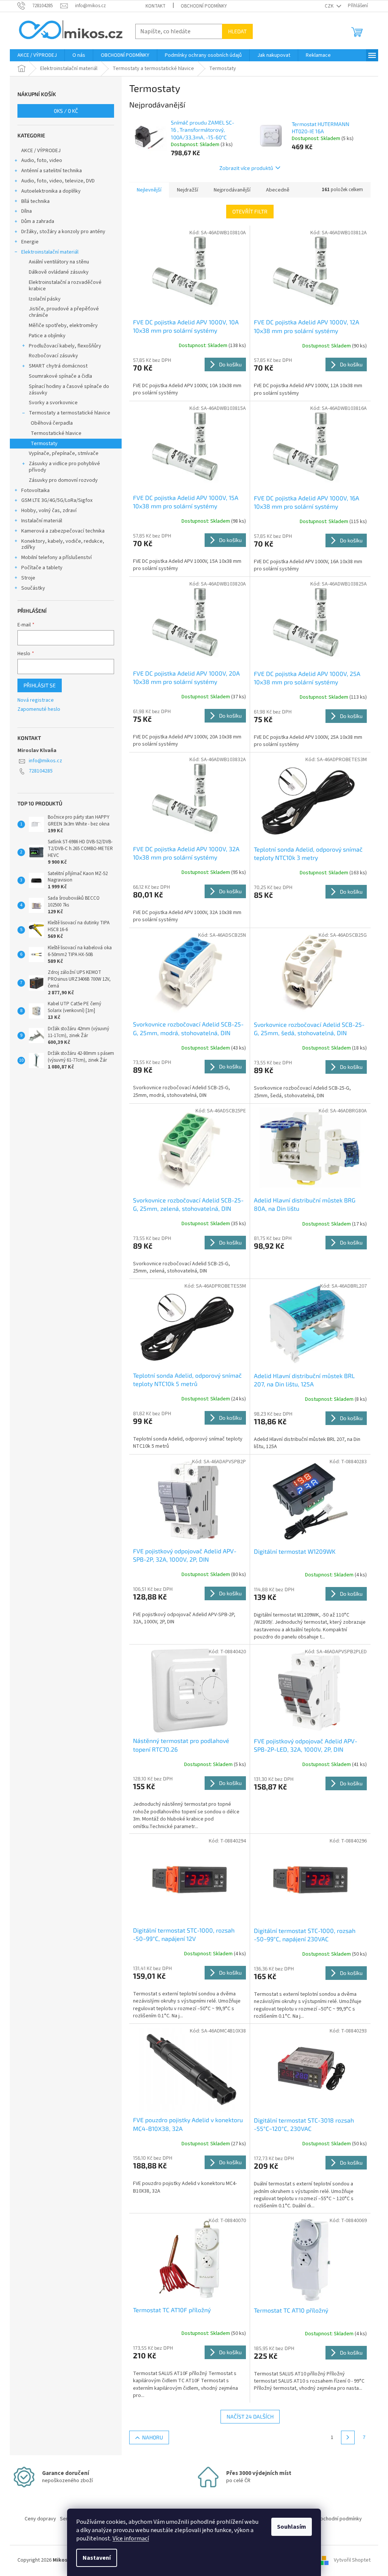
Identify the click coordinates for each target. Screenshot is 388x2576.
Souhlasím (292, 2527)
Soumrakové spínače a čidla (60, 376)
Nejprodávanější (232, 190)
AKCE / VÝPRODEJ (41, 151)
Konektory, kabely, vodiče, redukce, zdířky (63, 544)
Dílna (27, 211)
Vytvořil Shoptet (352, 2560)
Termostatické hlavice (56, 433)
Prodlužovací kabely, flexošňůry (65, 346)
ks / (66, 111)
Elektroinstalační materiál (50, 252)
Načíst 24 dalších (250, 2416)
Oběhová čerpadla (52, 423)
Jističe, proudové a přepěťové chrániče (64, 312)
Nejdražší (188, 190)
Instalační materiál (42, 521)
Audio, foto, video (42, 160)
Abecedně (278, 190)
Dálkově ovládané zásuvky (59, 272)
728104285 (41, 771)
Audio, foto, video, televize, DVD (58, 181)
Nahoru (153, 2437)
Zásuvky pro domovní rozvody (63, 480)
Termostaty (44, 444)
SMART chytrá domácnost (58, 366)
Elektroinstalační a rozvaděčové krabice (65, 286)
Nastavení (97, 2558)
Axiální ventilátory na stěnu (59, 262)
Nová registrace (36, 700)
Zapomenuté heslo (39, 709)
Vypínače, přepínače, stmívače (64, 453)
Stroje (28, 578)
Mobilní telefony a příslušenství (56, 558)
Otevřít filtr (250, 211)
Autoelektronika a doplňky (51, 191)
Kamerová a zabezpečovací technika (63, 531)
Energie (30, 242)
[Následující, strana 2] (348, 2437)
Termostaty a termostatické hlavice (70, 413)
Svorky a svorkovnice (53, 403)
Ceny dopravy (40, 2519)
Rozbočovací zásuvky (53, 356)
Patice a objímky (47, 336)
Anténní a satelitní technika (52, 171)
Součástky (33, 588)
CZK (330, 6)
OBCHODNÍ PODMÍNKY (204, 6)
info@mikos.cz (45, 761)
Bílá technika (35, 201)
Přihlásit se (40, 685)
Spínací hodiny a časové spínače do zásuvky (69, 390)
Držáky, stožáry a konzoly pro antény (63, 232)
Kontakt (156, 6)
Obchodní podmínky (339, 2519)
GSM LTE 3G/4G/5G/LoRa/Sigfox (57, 500)
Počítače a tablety (42, 568)
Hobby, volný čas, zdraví (49, 511)
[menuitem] (37, 55)
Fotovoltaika (35, 491)
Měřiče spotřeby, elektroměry (63, 326)
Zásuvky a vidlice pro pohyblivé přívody (64, 467)
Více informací (131, 2539)
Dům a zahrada (38, 221)
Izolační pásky (45, 299)
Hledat (237, 31)
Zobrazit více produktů (246, 168)
